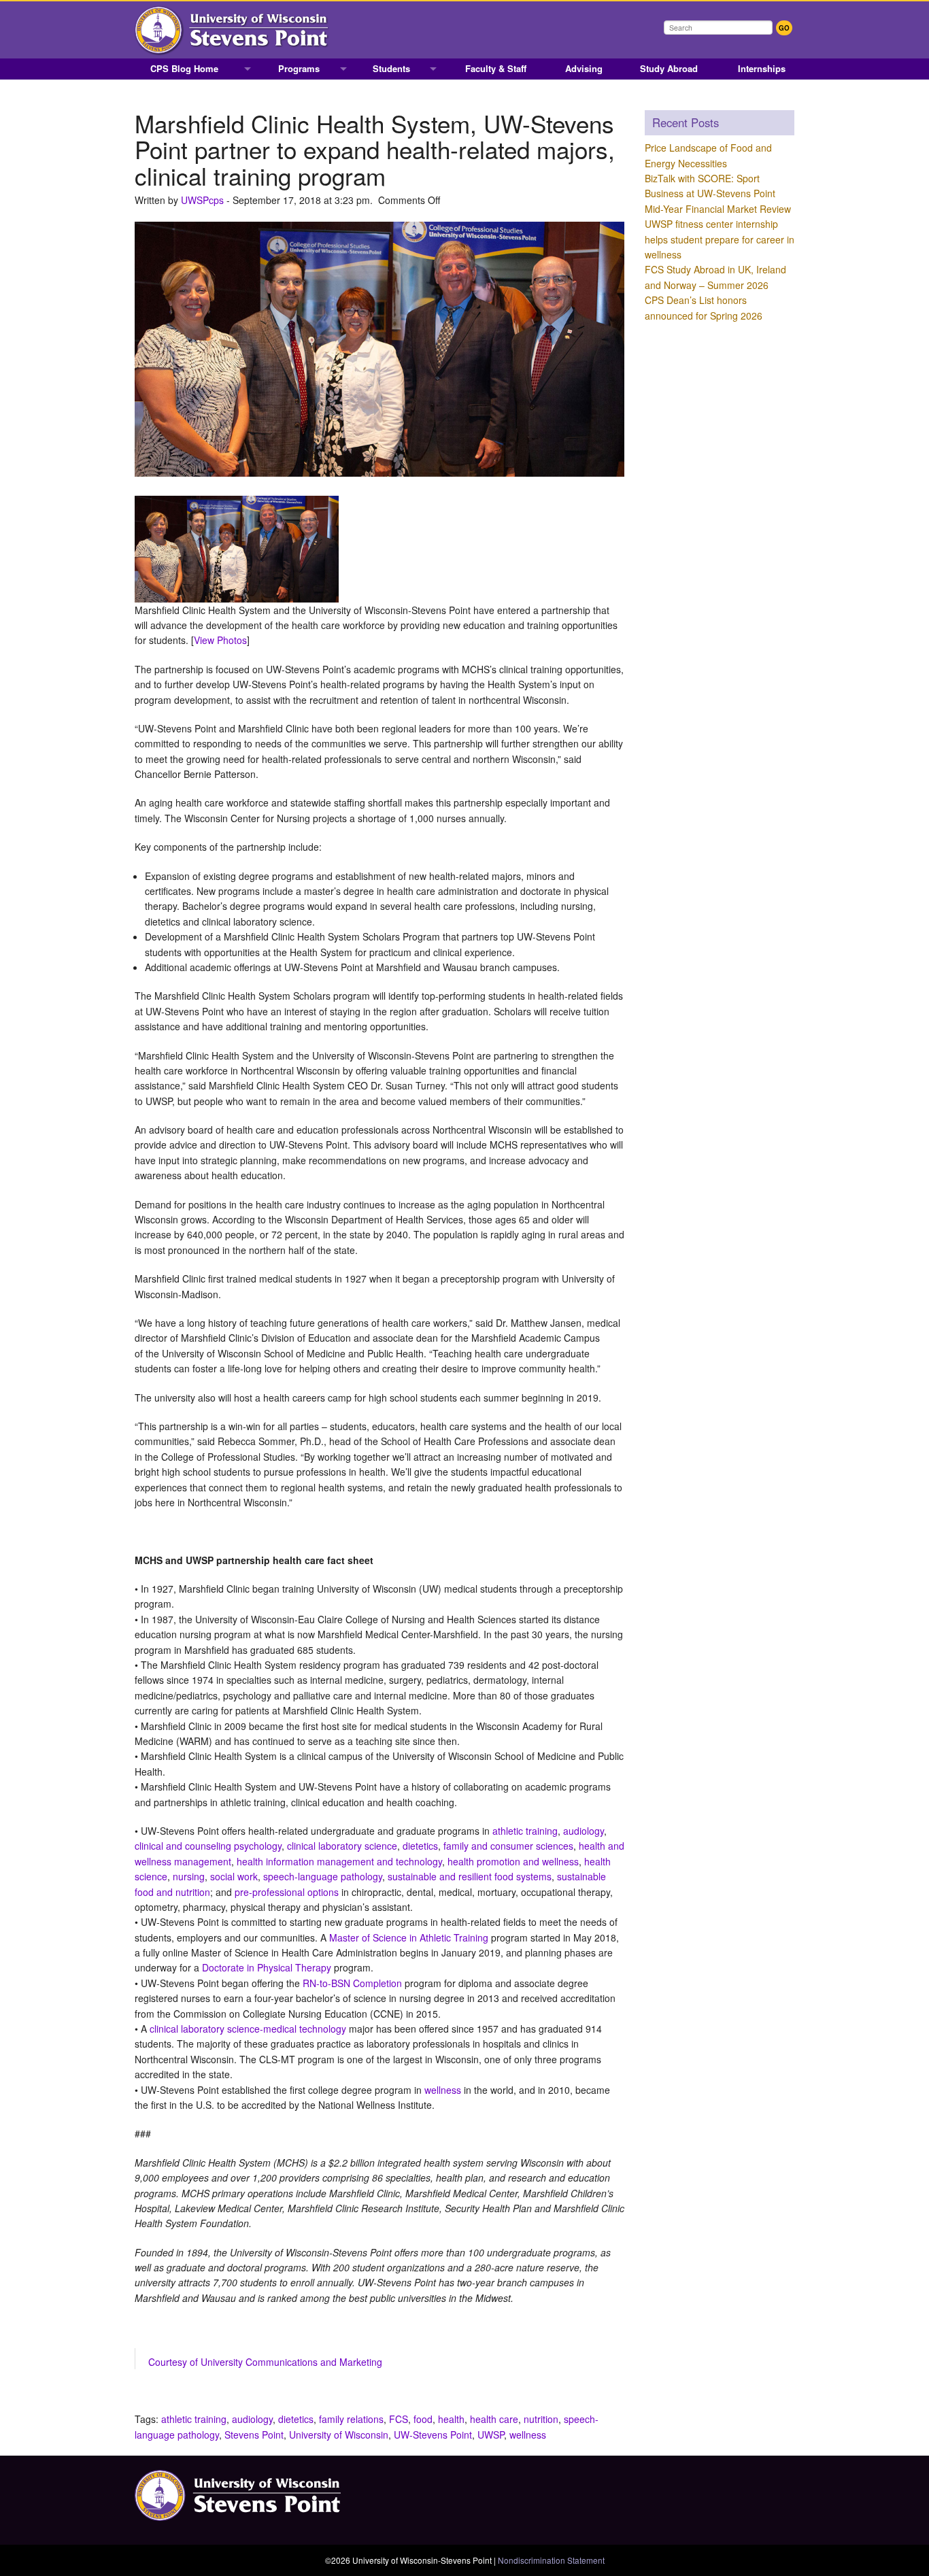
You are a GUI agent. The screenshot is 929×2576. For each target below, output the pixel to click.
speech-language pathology (323, 1876)
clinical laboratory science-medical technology (248, 2029)
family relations (351, 2419)
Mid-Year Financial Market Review (718, 209)
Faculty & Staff (496, 68)
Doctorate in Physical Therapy (267, 1967)
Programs (299, 68)
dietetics (420, 1846)
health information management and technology (339, 1861)
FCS (399, 2419)
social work (234, 1876)
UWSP (491, 2435)
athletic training (525, 1831)
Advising (584, 68)
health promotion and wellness (513, 1861)
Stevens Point (254, 2435)
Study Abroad (669, 68)
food (423, 2419)
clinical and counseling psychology (208, 1846)
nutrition (541, 2419)
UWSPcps (202, 200)
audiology (584, 1831)
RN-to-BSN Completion (352, 1983)
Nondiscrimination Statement (551, 2560)
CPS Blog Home (184, 68)
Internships (762, 68)
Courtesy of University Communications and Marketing (265, 2362)
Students (391, 68)
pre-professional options (287, 1892)
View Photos (220, 640)
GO (784, 28)
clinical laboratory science (342, 1846)
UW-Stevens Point (433, 2435)
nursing (189, 1876)
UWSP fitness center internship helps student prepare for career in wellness (720, 239)
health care (494, 2419)
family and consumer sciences (508, 1846)
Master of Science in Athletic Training (409, 1937)
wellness (443, 2090)
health (451, 2419)
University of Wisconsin (339, 2435)
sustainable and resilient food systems (470, 1876)
